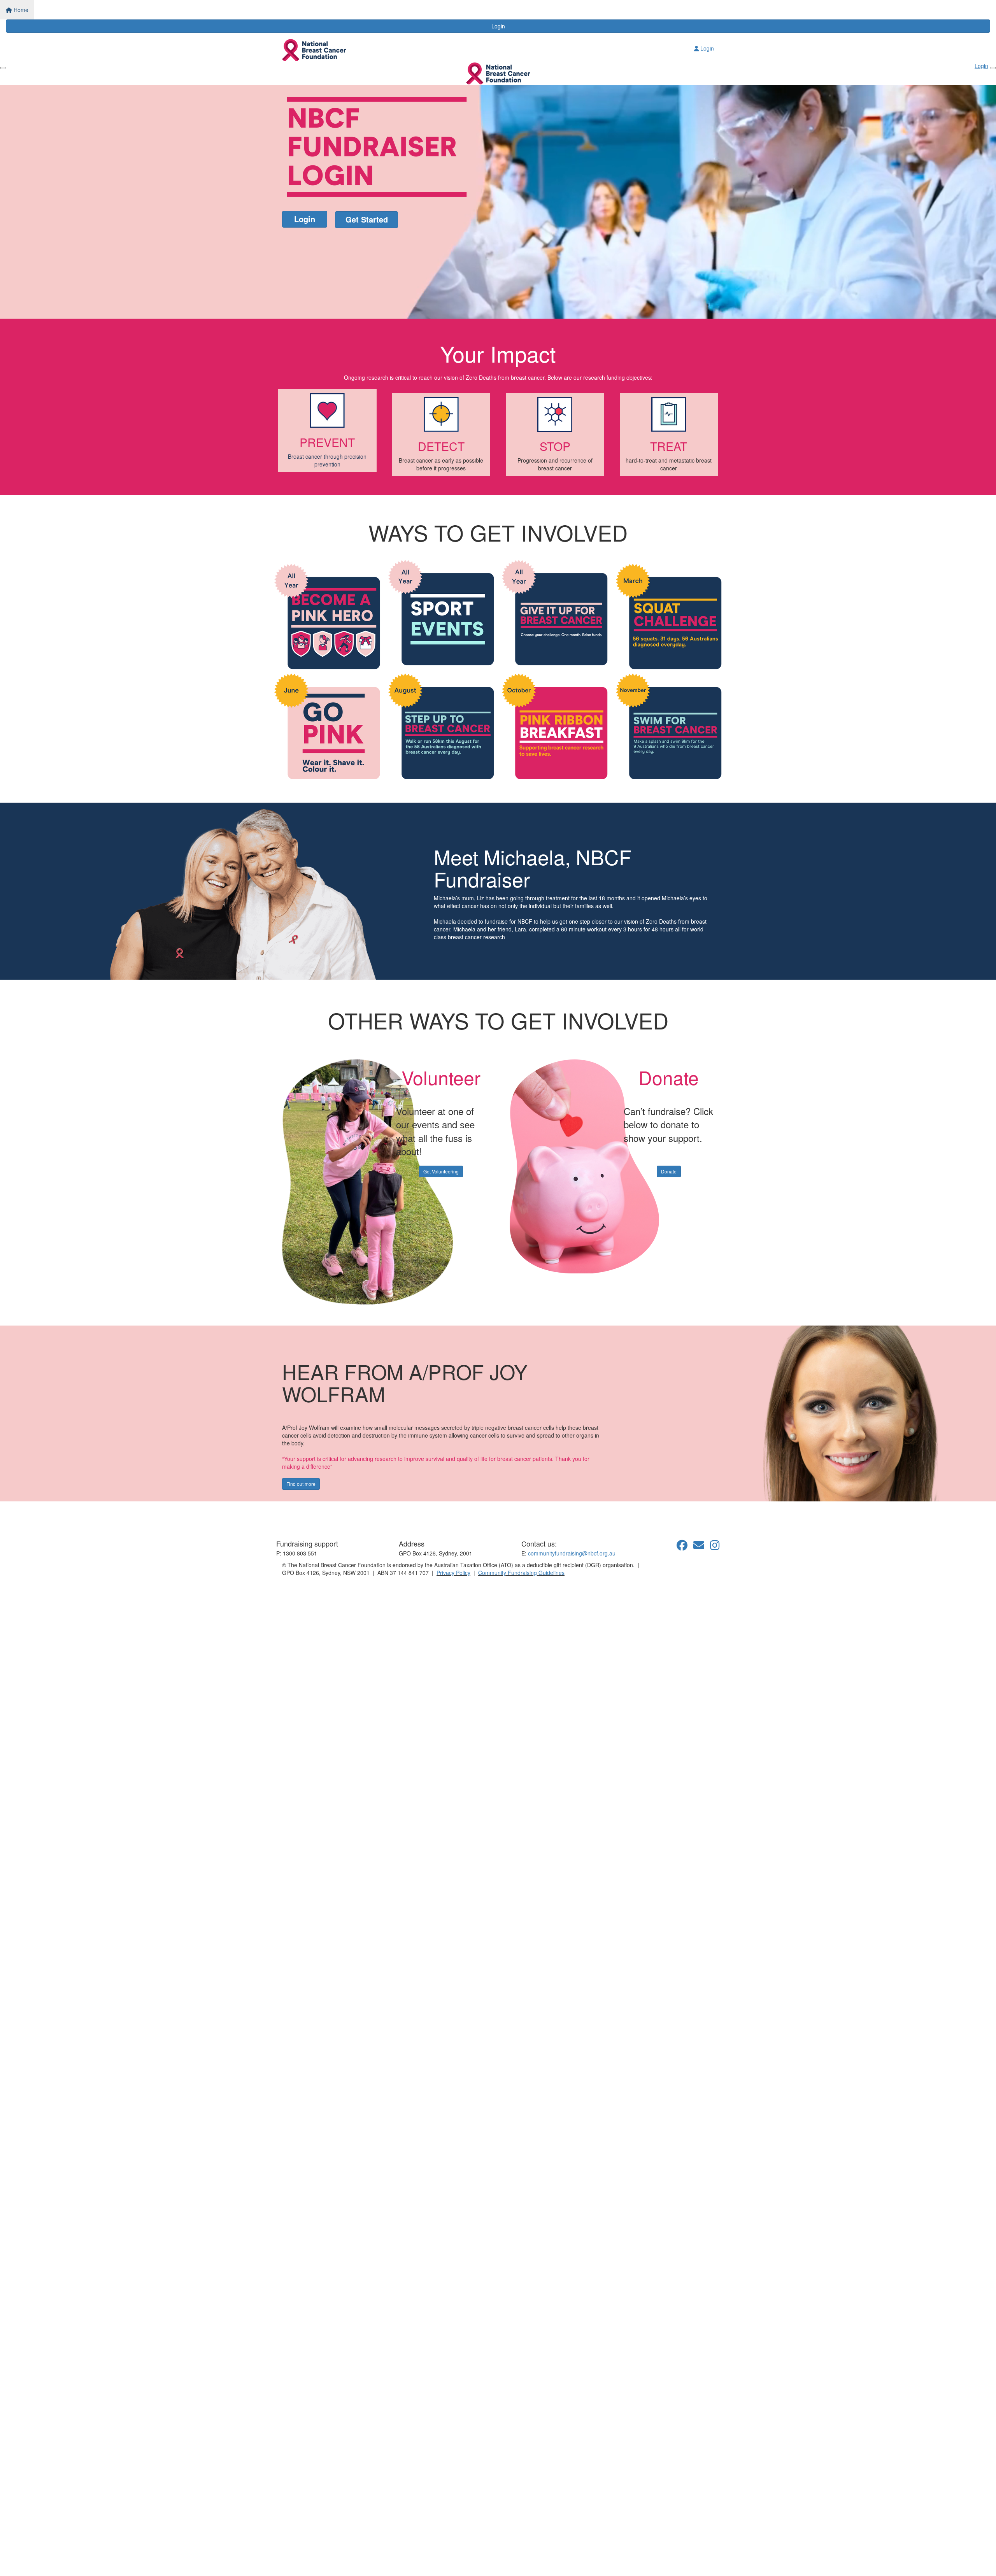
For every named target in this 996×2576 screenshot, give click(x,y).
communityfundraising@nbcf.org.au (572, 1553)
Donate (669, 1171)
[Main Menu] (3, 68)
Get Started (367, 219)
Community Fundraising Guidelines (521, 1573)
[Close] (993, 68)
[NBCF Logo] (321, 1516)
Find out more (301, 1484)
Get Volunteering (441, 1171)
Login (498, 26)
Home (20, 10)
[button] (327, 431)
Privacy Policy (453, 1573)
